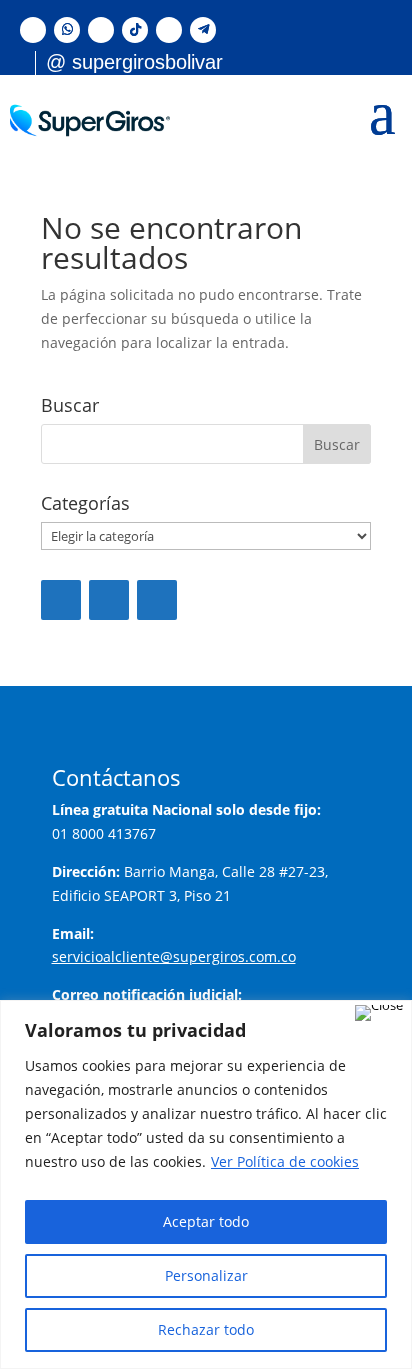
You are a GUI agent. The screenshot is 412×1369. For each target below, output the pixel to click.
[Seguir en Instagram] (101, 30)
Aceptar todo (206, 1221)
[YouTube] (109, 600)
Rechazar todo (206, 1329)
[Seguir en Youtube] (169, 30)
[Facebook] (61, 600)
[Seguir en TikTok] (135, 30)
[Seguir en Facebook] (33, 30)
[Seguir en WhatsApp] (67, 30)
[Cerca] (379, 1013)
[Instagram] (157, 600)
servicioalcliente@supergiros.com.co (174, 956)
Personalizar (206, 1275)
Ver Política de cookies (285, 1161)
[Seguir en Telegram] (203, 30)
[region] (206, 1184)
